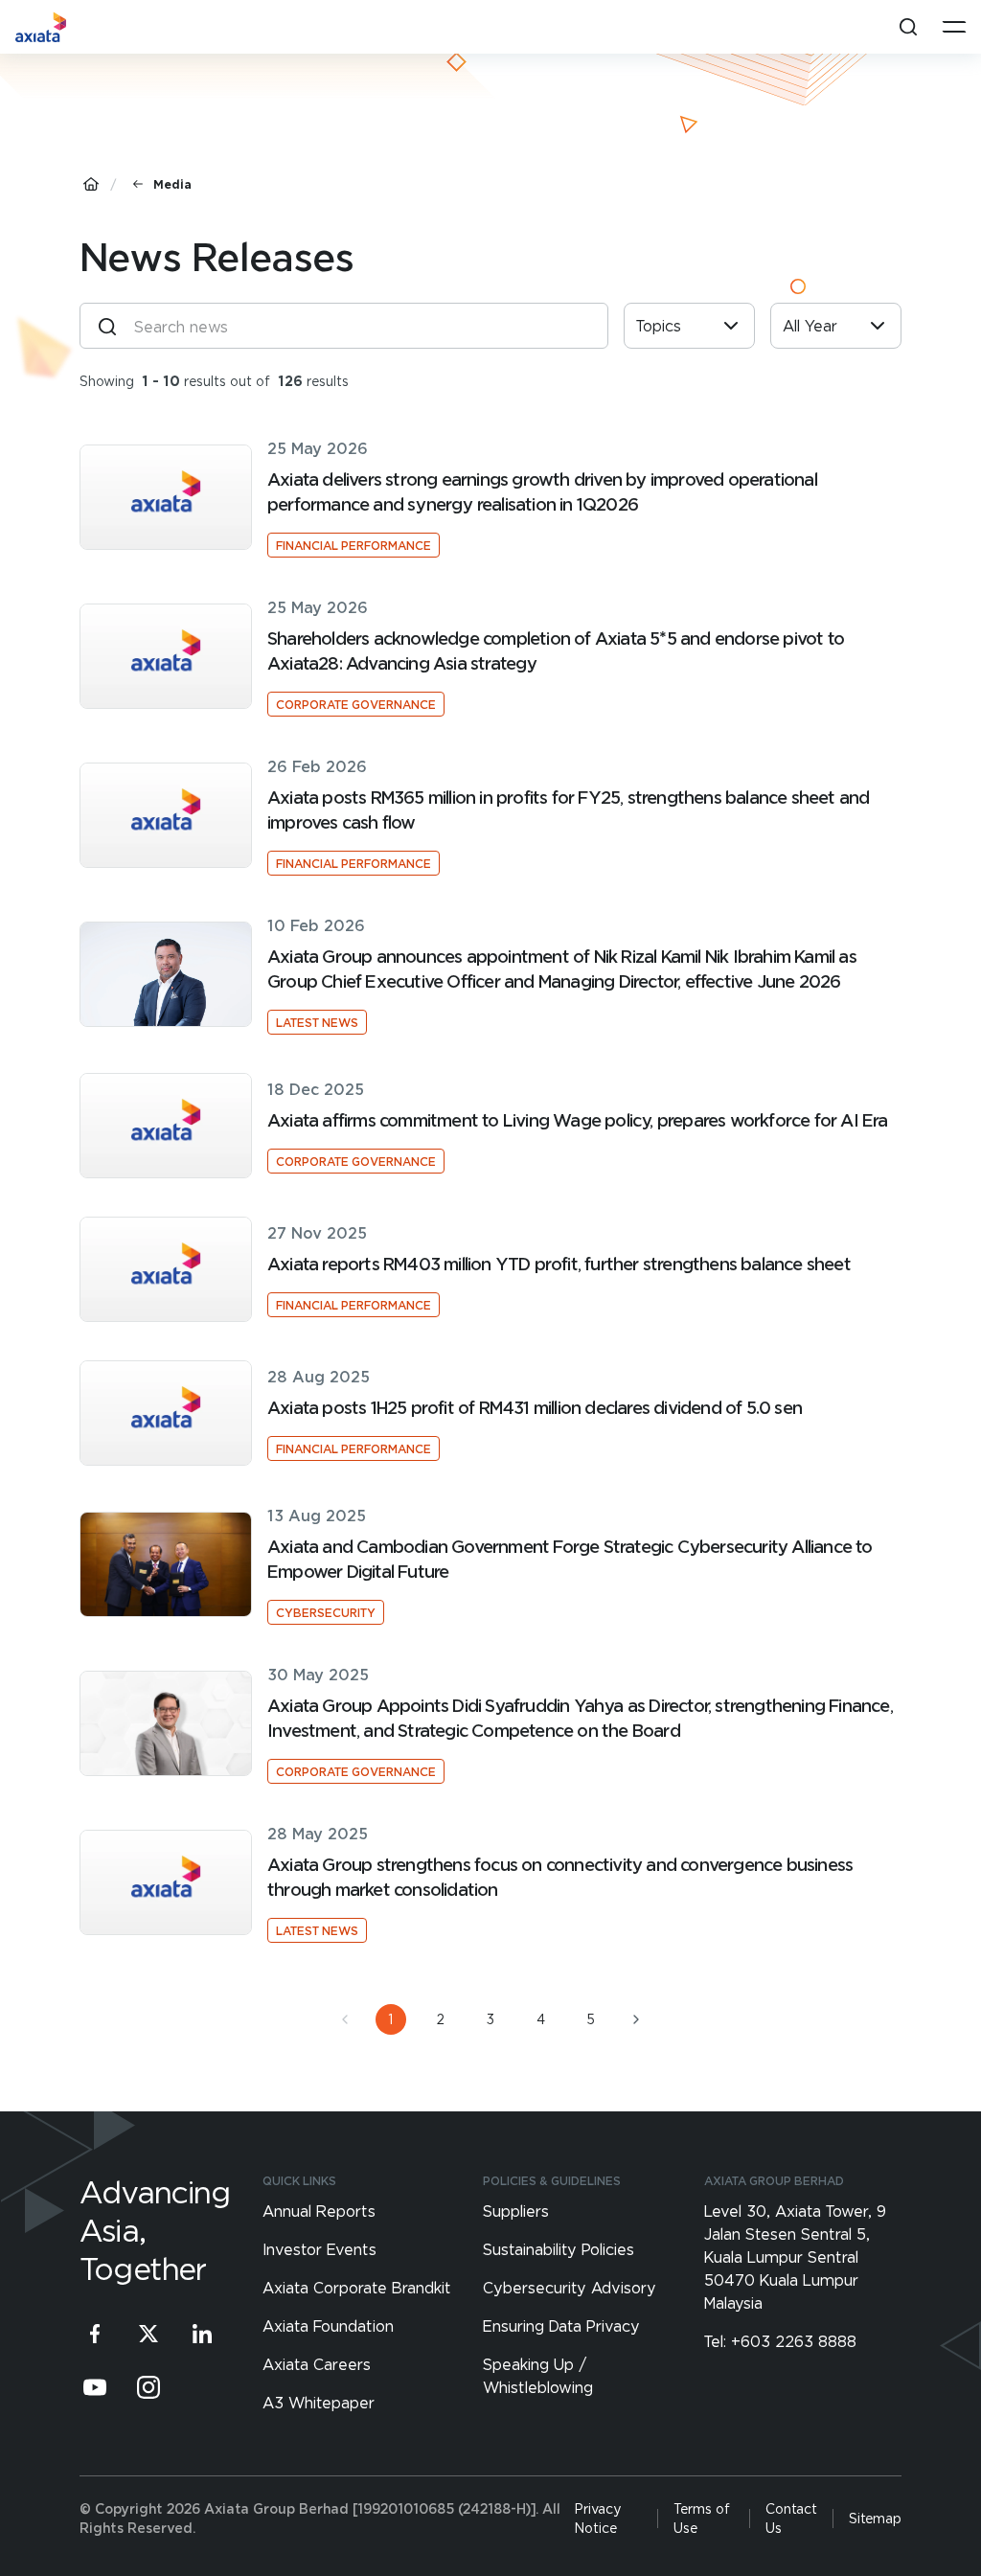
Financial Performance (354, 545)
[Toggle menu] (954, 27)
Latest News (317, 1022)
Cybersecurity (326, 1612)
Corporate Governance (356, 704)
